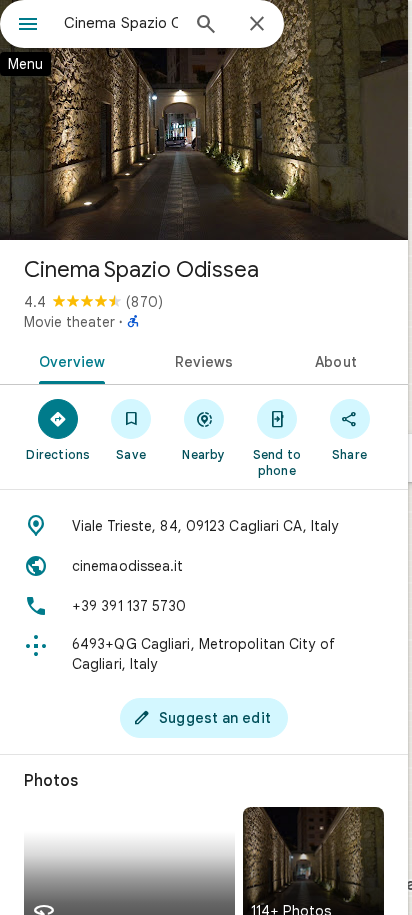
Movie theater (69, 322)
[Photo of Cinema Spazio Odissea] (204, 120)
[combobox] (121, 23)
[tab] (68, 360)
